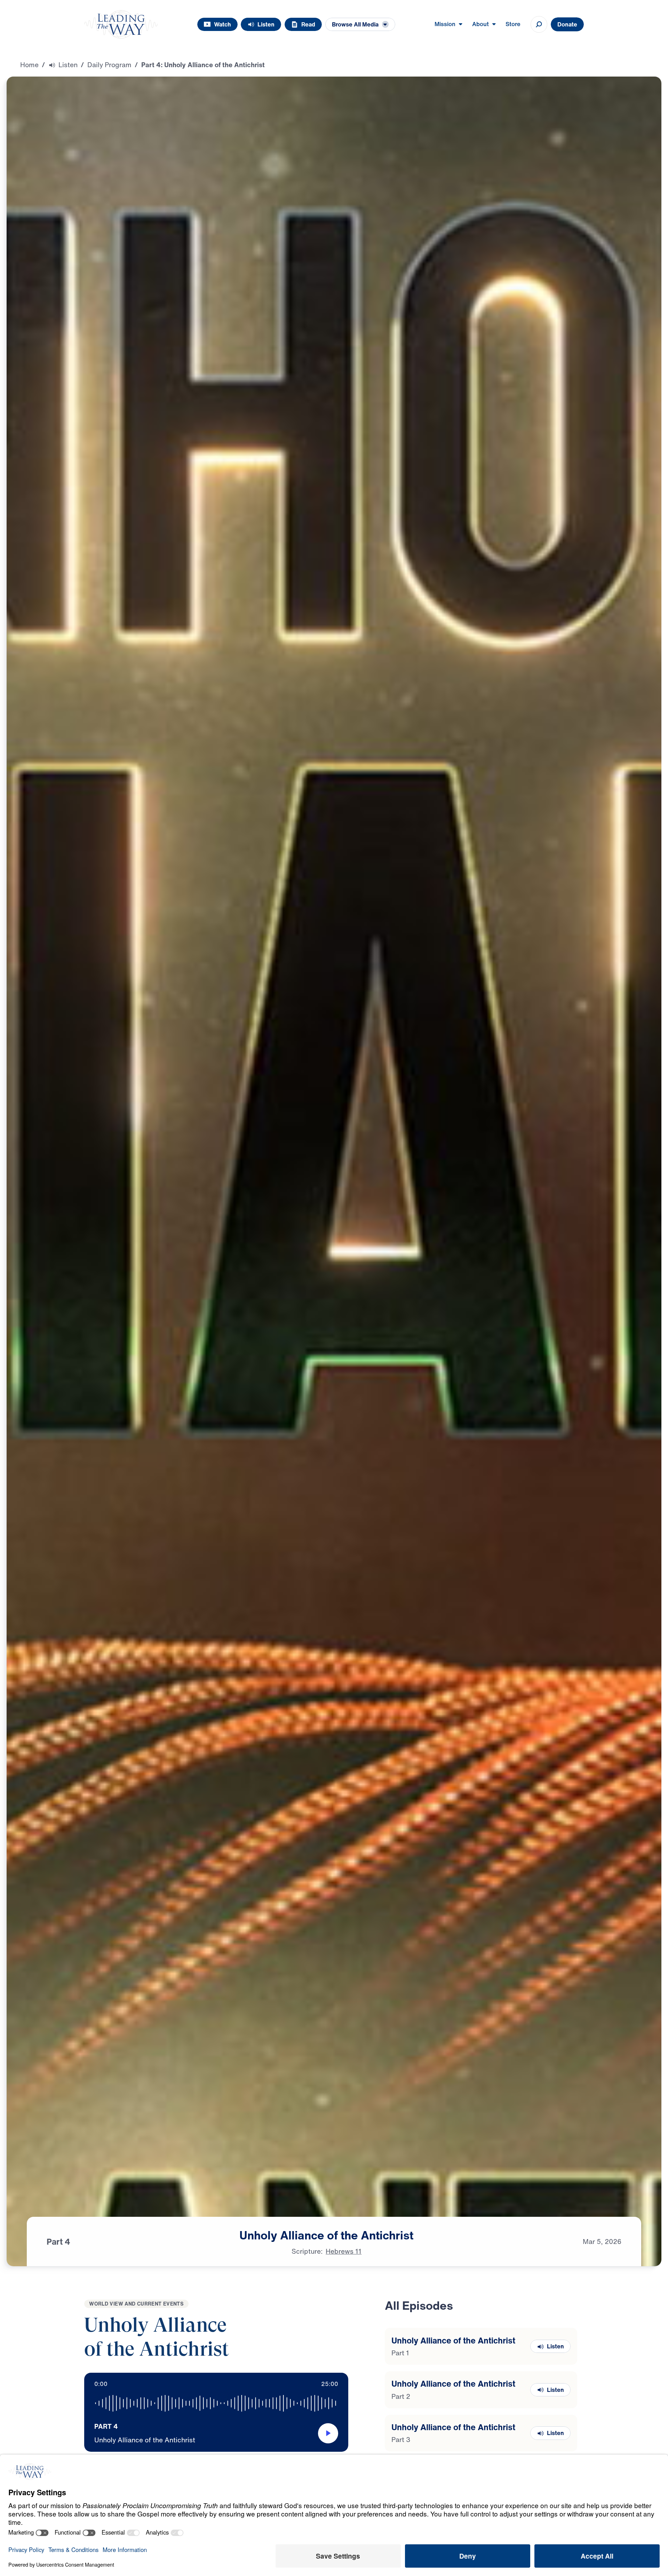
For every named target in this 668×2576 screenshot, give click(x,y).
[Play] (328, 2433)
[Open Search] (539, 24)
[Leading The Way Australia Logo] (121, 24)
